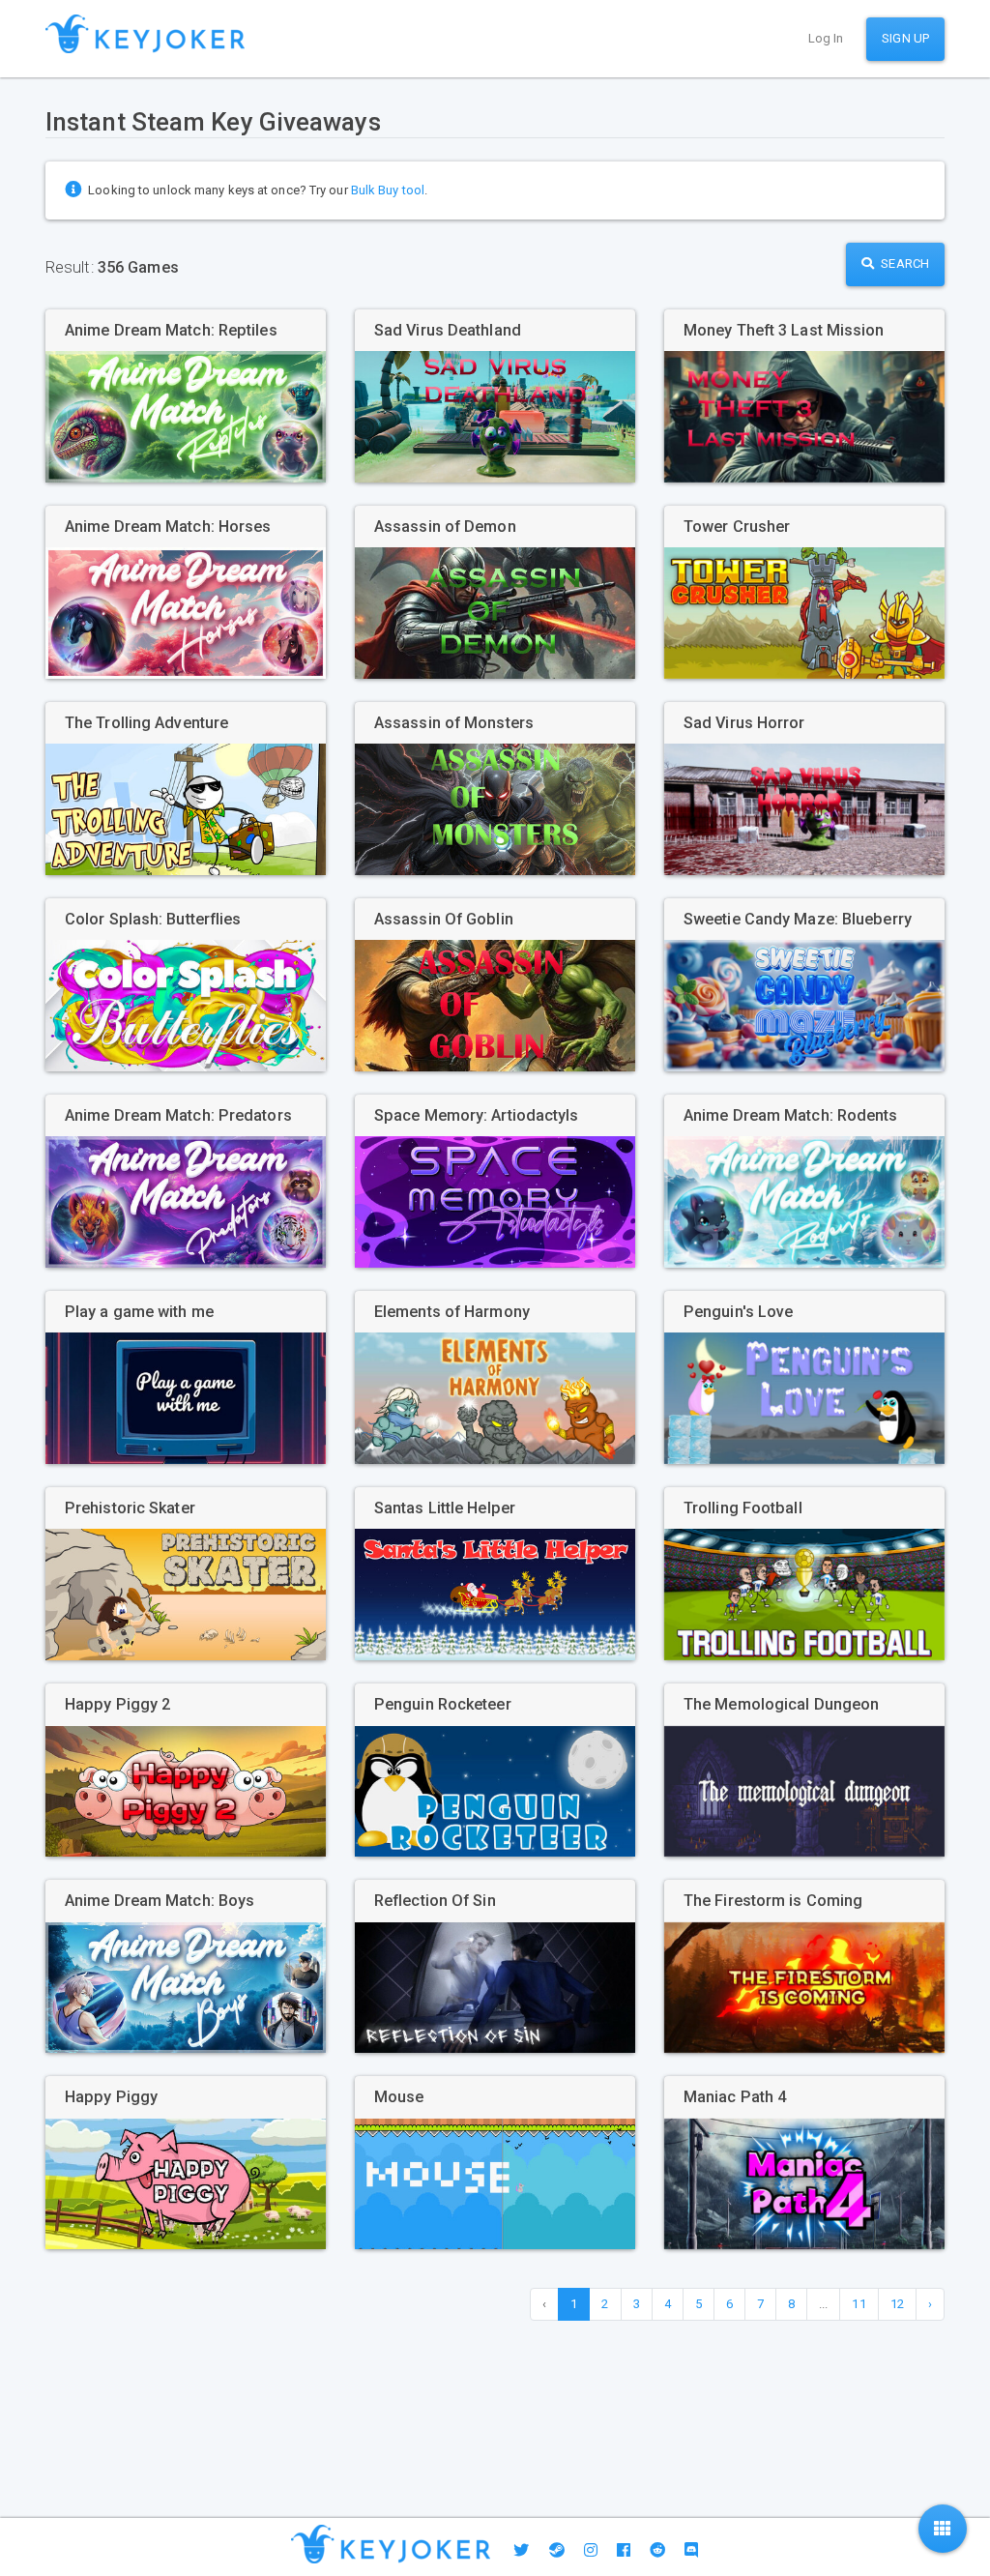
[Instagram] (591, 2550)
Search (903, 263)
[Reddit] (657, 2550)
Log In (826, 38)
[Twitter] (521, 2550)
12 (897, 2304)
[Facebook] (624, 2550)
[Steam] (557, 2550)
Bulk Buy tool (388, 190)
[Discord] (691, 2550)
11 (859, 2304)
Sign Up (905, 38)
